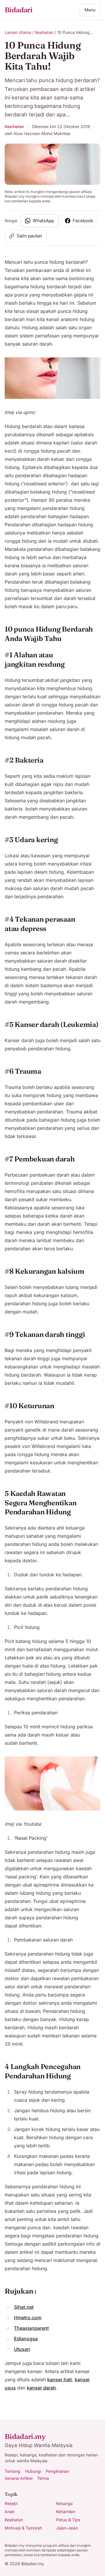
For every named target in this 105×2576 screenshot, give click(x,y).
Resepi (11, 2503)
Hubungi (33, 2471)
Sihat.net (24, 2307)
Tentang (13, 2471)
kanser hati (60, 2380)
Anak (10, 2512)
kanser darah (41, 2388)
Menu (90, 10)
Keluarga (64, 2503)
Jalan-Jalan (67, 2528)
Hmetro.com (28, 2318)
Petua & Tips (68, 2520)
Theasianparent (31, 2328)
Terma (43, 2478)
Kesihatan (44, 32)
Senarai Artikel (19, 2478)
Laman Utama (18, 32)
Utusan (22, 2349)
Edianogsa (26, 2339)
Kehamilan (66, 2512)
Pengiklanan (57, 2471)
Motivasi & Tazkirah (23, 2528)
